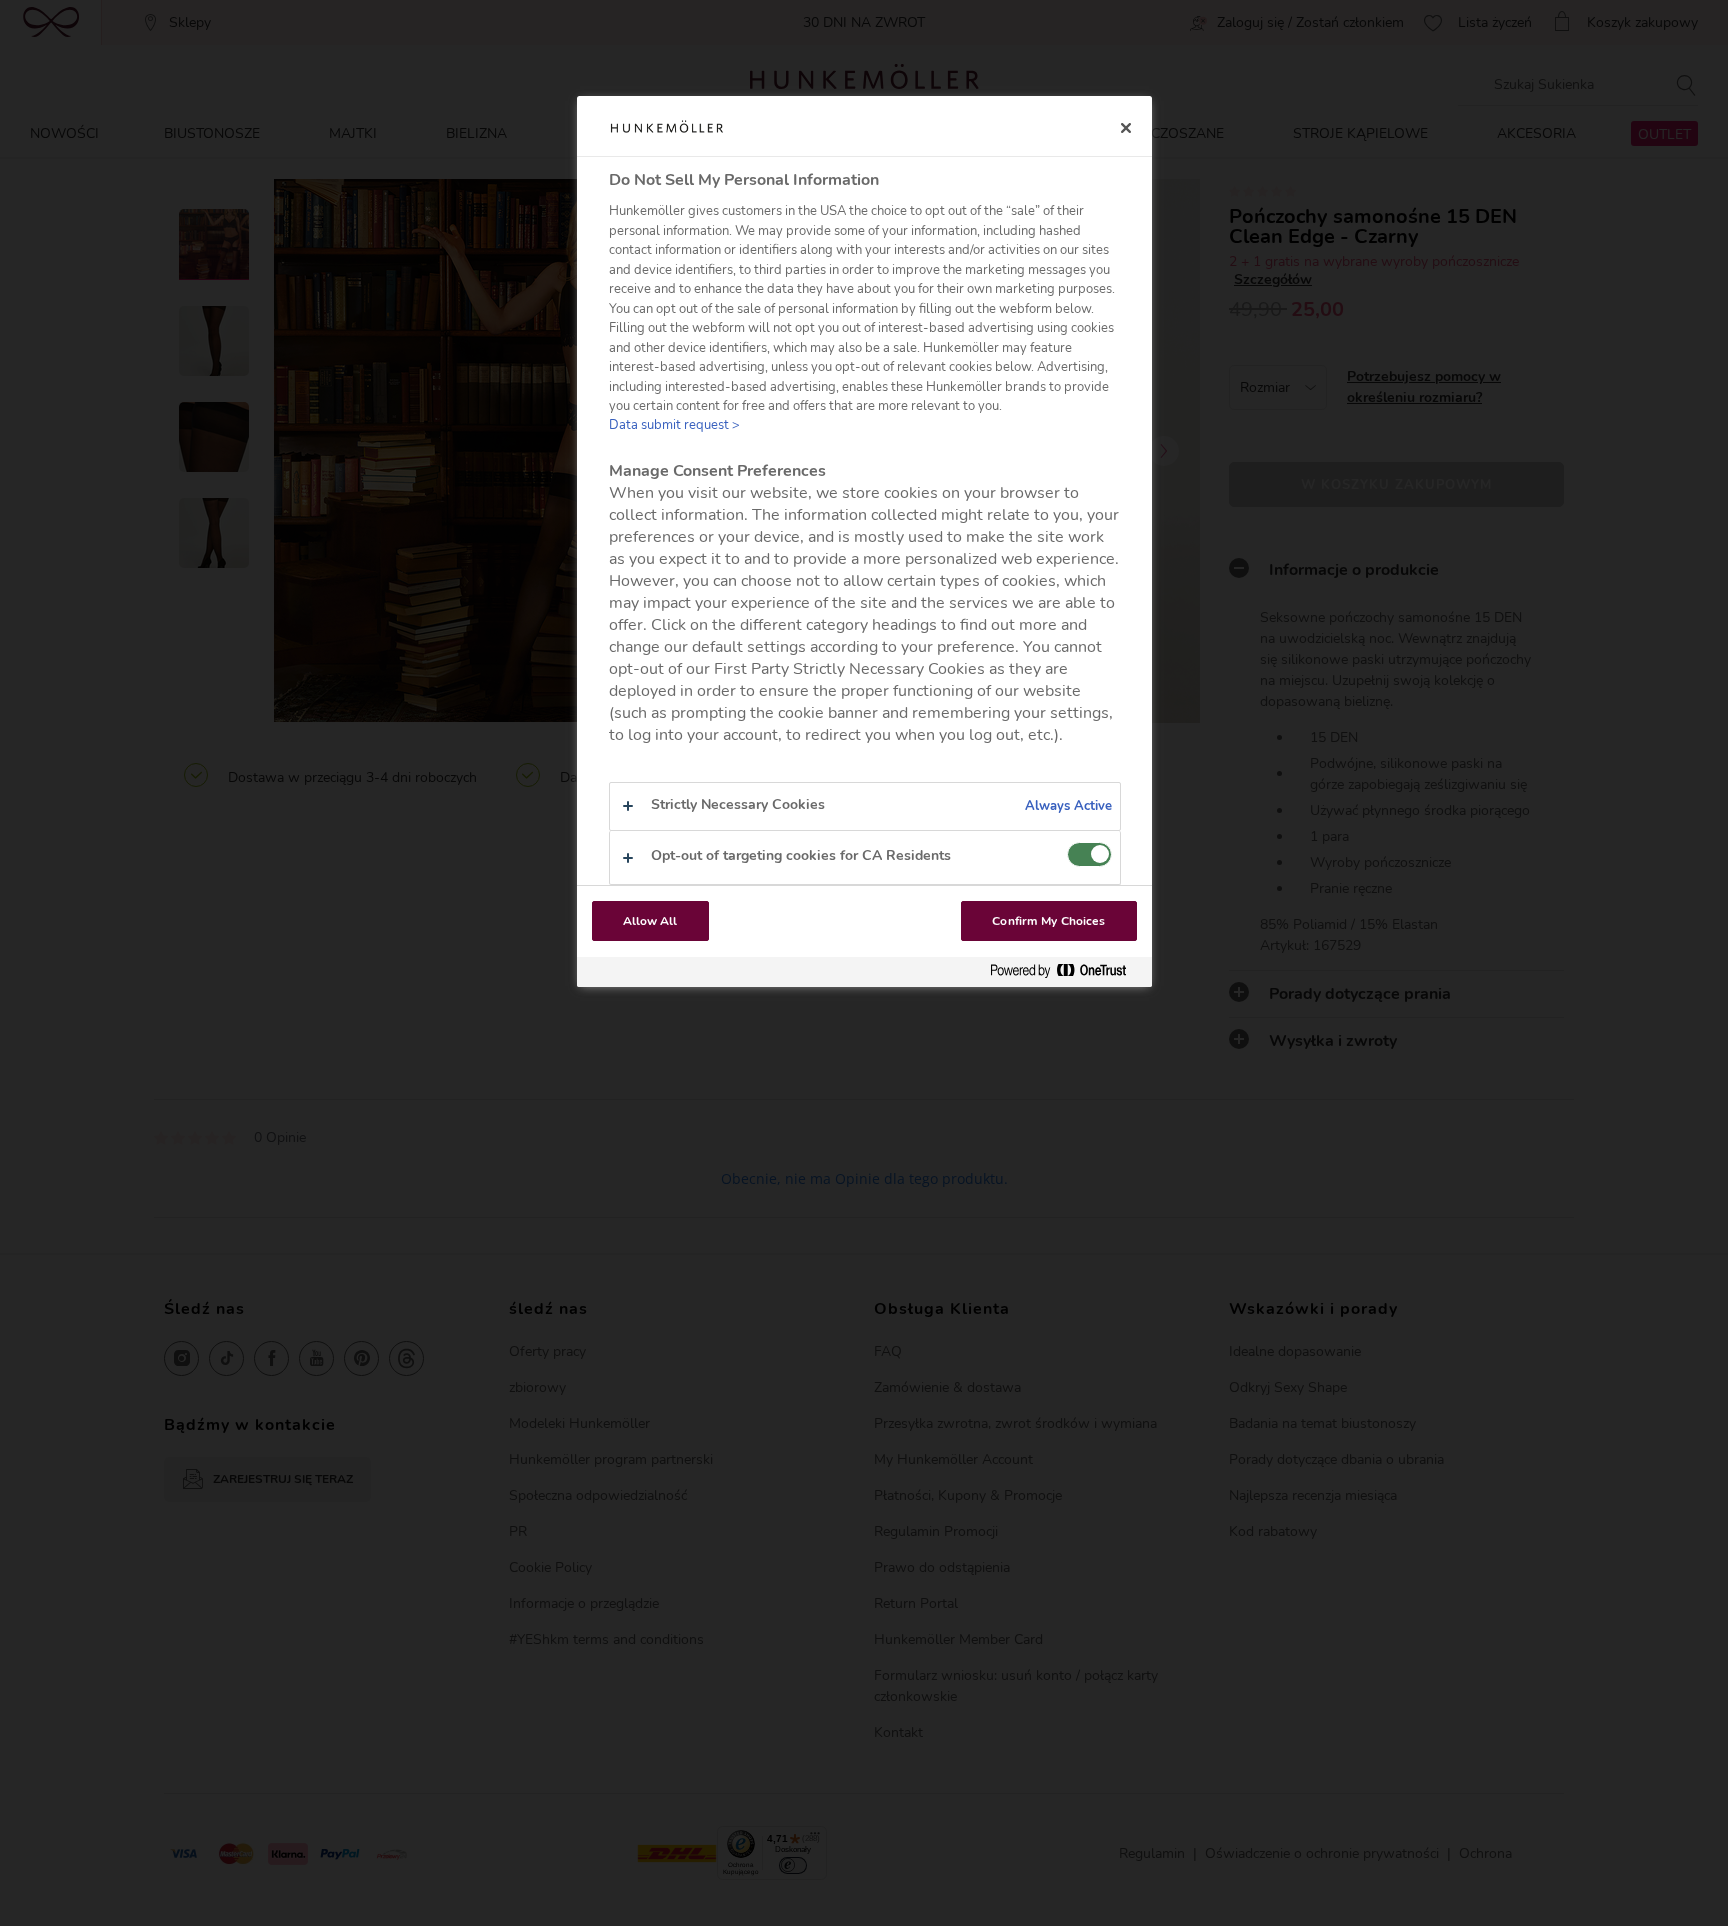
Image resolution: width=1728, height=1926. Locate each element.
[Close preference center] (1126, 128)
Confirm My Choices (1048, 921)
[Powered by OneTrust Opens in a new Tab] (1066, 971)
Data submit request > (674, 425)
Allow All (650, 921)
